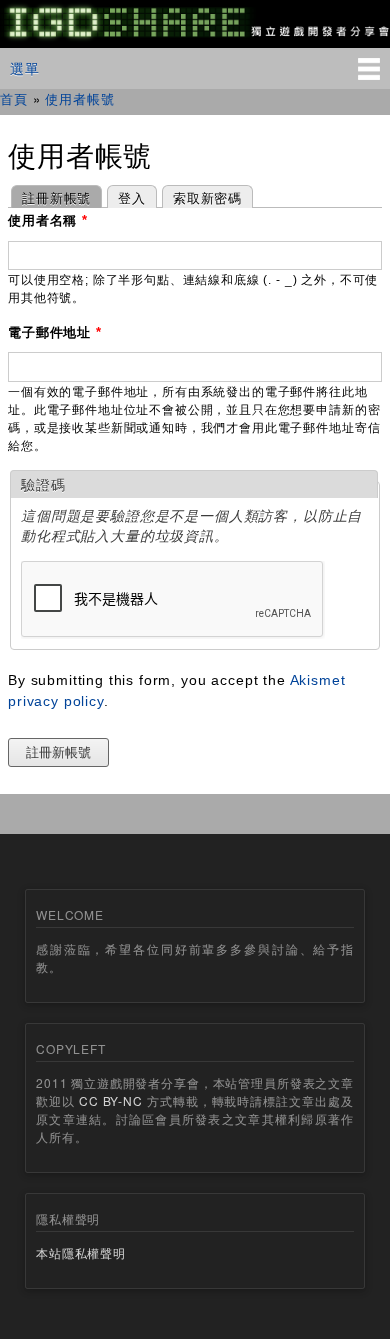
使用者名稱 (48, 220)
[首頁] (195, 37)
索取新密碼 (207, 197)
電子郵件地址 (55, 332)
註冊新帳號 (51, 197)
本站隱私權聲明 (81, 1252)
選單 (25, 68)
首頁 (14, 98)
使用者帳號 (79, 98)
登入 (132, 197)
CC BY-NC (111, 1100)
